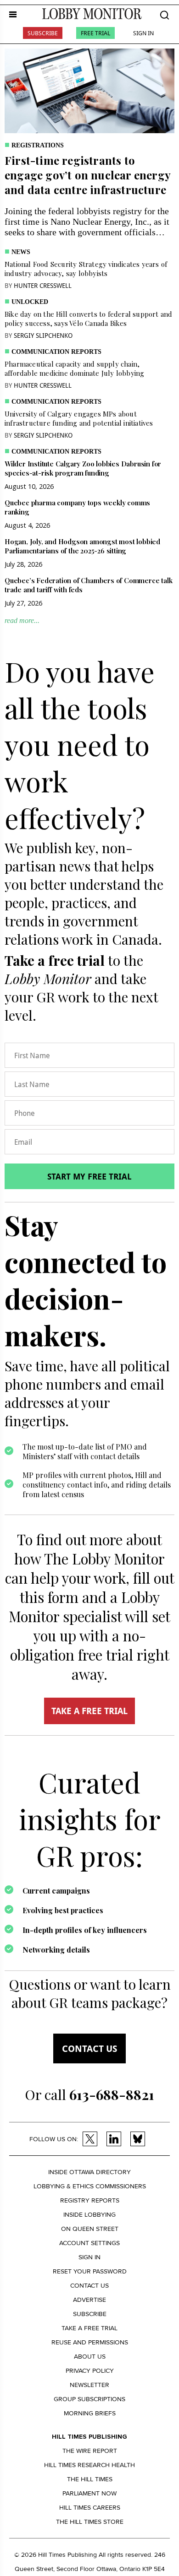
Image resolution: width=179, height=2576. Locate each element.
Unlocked (30, 302)
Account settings (89, 2243)
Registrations (38, 145)
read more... (22, 620)
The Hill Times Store (90, 2522)
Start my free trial (89, 1176)
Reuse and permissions (90, 2342)
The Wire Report (90, 2451)
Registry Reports (90, 2200)
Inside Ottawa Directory (89, 2172)
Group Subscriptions (89, 2399)
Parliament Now (89, 2493)
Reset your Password (90, 2271)
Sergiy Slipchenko (43, 335)
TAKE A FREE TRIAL (89, 1711)
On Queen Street (90, 2229)
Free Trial (95, 33)
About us (90, 2357)
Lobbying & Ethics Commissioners (90, 2186)
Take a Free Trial (89, 2328)
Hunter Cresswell (43, 285)
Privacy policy (90, 2371)
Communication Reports (56, 352)
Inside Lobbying (89, 2215)
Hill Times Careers (90, 2508)
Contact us (89, 2048)
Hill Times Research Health (89, 2465)
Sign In (143, 33)
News (21, 252)
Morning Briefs (90, 2413)
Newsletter (89, 2385)
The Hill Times (90, 2479)
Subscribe (43, 33)
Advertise (89, 2300)
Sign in (89, 2257)
